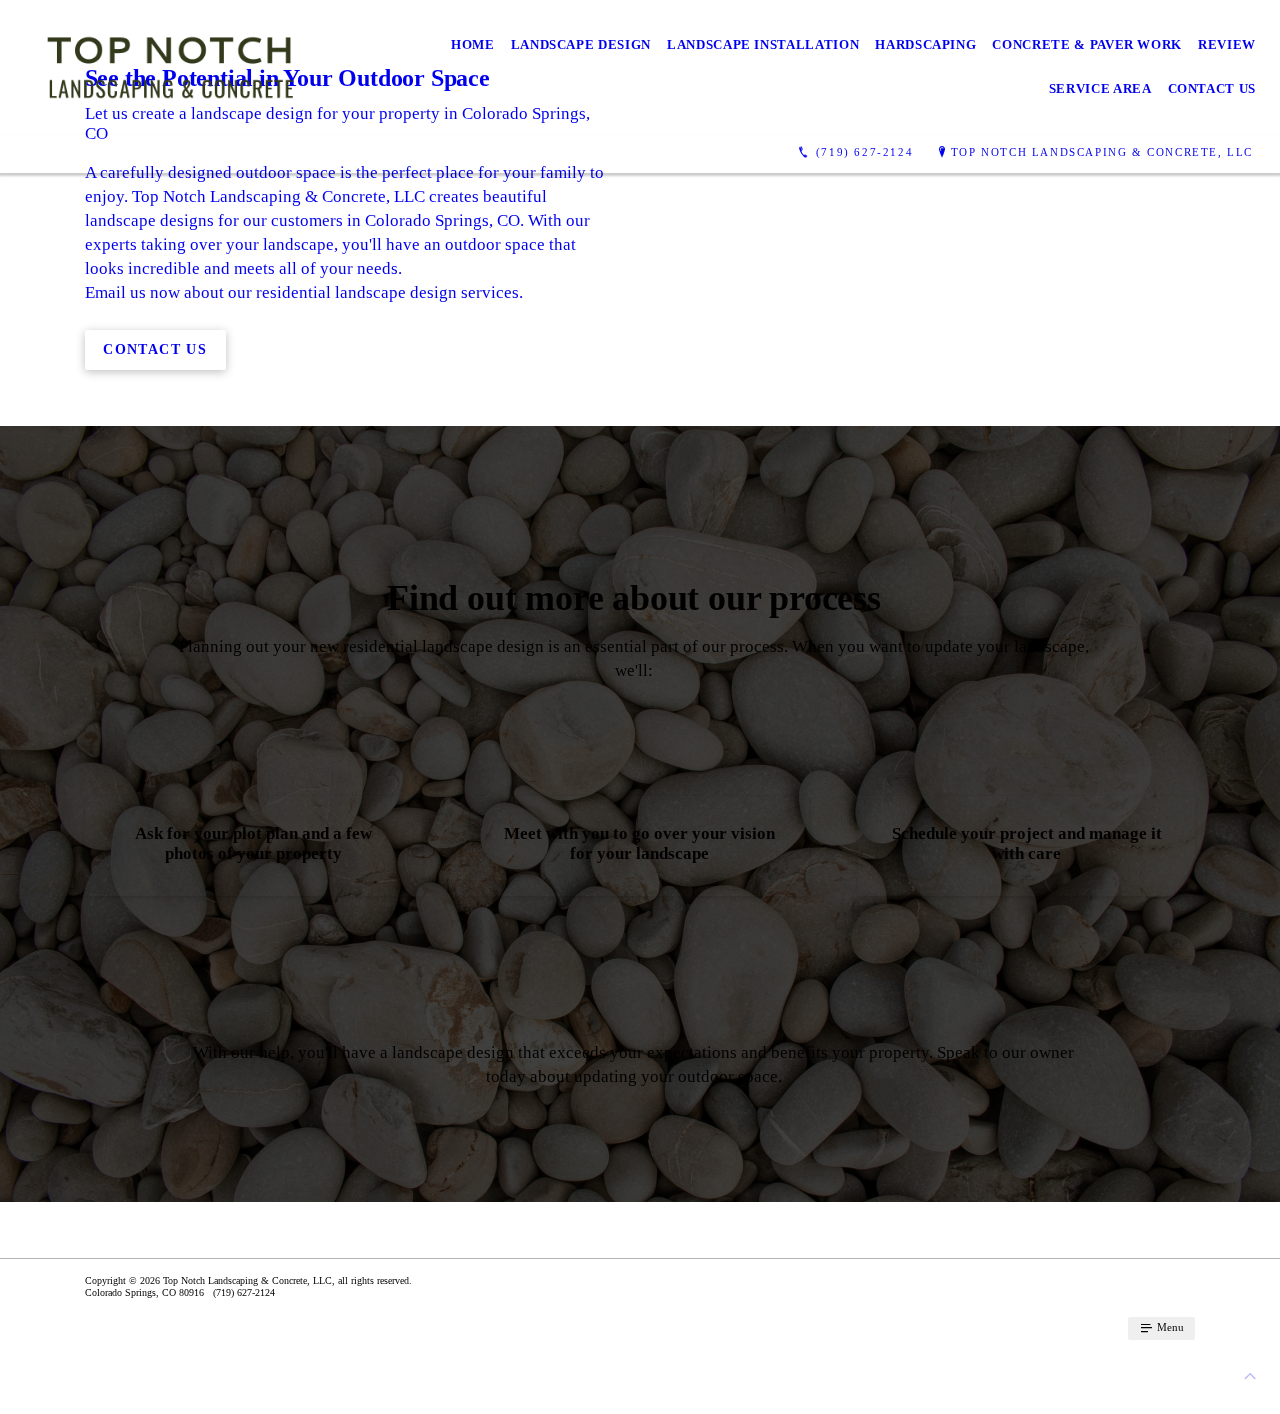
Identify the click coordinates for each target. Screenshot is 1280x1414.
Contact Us (1212, 88)
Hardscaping (925, 44)
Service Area (1100, 88)
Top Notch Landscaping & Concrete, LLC (1102, 152)
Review (1227, 44)
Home (473, 44)
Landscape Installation (763, 44)
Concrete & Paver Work (1087, 44)
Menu (1169, 1327)
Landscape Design (581, 44)
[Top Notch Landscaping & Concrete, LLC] (170, 67)
